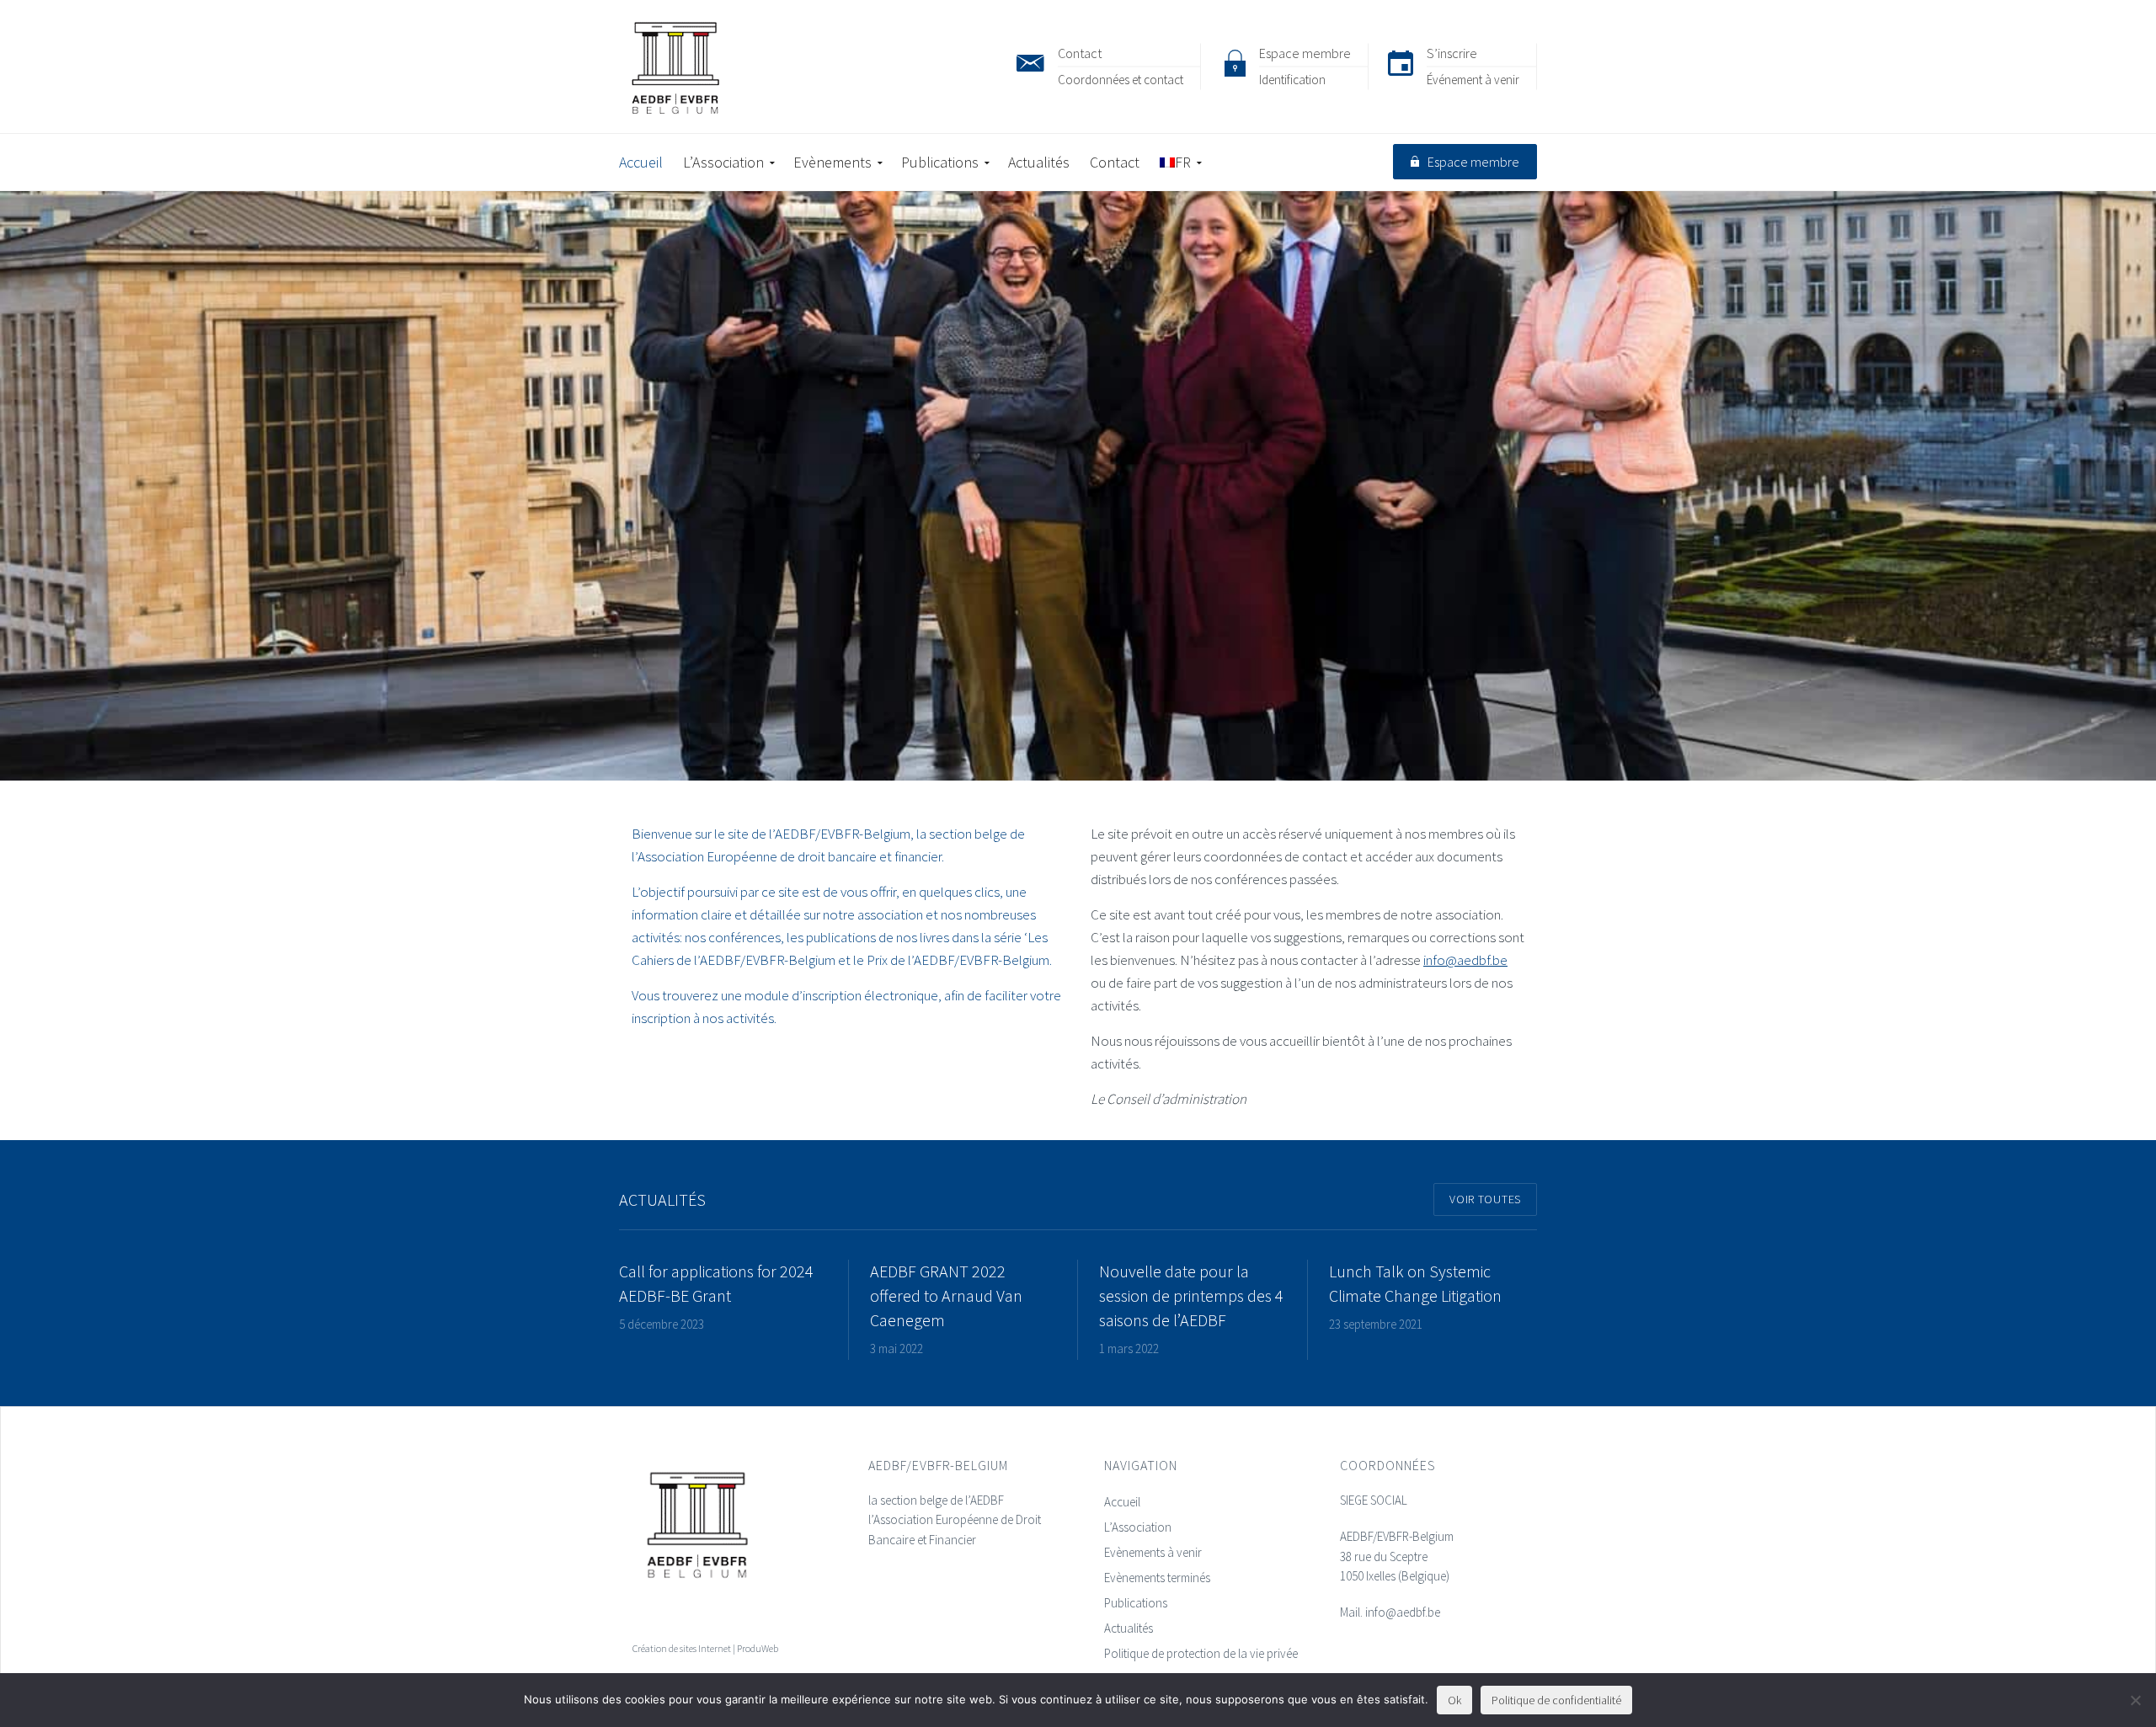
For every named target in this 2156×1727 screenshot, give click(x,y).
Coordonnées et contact (1121, 80)
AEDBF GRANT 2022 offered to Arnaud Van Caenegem (946, 1295)
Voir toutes (1485, 1199)
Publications (1136, 1603)
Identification (1292, 80)
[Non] (2135, 1700)
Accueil (1122, 1502)
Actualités (1129, 1628)
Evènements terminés (1157, 1578)
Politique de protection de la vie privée (1201, 1653)
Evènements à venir (1153, 1552)
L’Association (1138, 1527)
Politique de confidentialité (1556, 1700)
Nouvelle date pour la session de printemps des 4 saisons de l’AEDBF (1191, 1295)
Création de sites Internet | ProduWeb (705, 1648)
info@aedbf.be (1465, 960)
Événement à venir (1473, 80)
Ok (1454, 1700)
